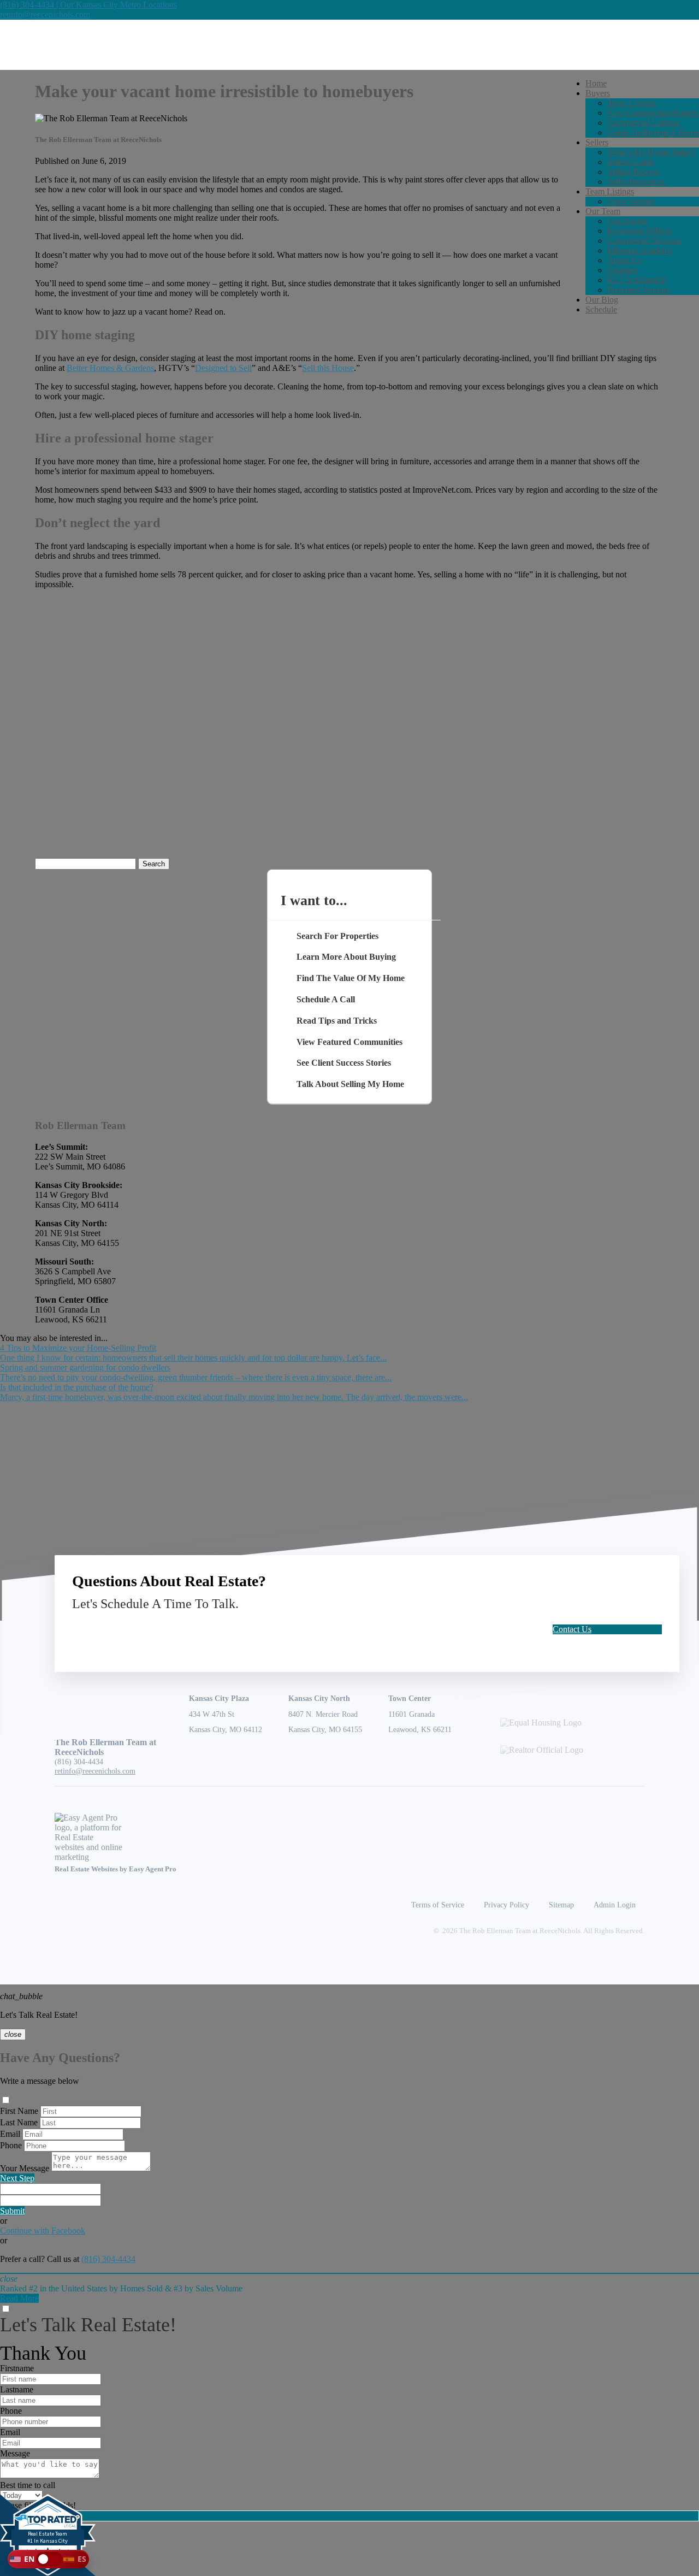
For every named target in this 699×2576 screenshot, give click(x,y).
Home (596, 83)
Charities (623, 270)
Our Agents (627, 221)
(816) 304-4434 (79, 1762)
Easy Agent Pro (153, 1869)
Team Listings (632, 103)
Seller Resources (636, 182)
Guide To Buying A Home (653, 132)
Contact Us (572, 1629)
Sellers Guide (630, 162)
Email (10, 2134)
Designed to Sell (223, 368)
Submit (12, 2211)
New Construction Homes (652, 113)
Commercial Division (644, 241)
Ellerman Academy (640, 250)
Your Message (25, 2168)
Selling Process (633, 172)
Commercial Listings (643, 123)
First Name (19, 2111)
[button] (48, 2559)
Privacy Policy (507, 1905)
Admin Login (615, 1905)
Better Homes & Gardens (110, 368)
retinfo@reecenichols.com (45, 14)
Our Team (603, 211)
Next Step (17, 2178)
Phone (11, 2145)
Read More (19, 2298)
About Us (624, 260)
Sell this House (328, 368)
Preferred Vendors (638, 290)
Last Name (19, 2122)
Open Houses (631, 201)
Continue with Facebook (43, 2231)
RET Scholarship (637, 280)
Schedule (601, 309)
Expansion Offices (639, 231)
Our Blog (602, 300)
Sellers (597, 142)
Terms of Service (438, 1905)
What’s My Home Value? (651, 152)
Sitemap (561, 1905)
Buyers (598, 93)
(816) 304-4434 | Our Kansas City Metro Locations (88, 5)
